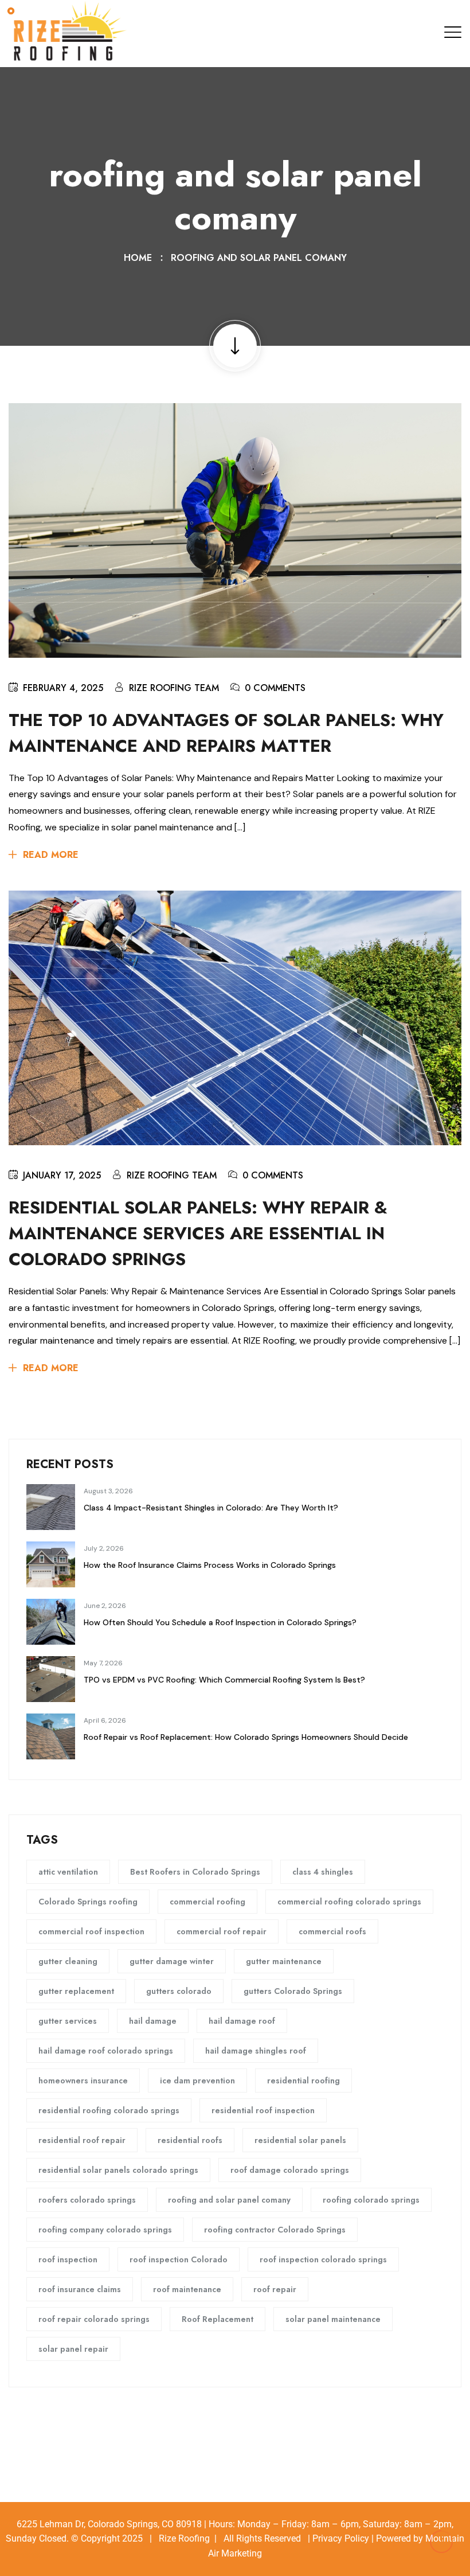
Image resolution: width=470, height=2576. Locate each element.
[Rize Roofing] (69, 33)
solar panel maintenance (333, 2319)
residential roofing (303, 2081)
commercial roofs (332, 1931)
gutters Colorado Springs (293, 1991)
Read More (51, 855)
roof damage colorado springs (290, 2170)
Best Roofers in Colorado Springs (195, 1872)
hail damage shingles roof (256, 2051)
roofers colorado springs (87, 2200)
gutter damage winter (172, 1961)
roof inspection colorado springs (323, 2259)
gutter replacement (76, 1991)
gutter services (68, 2021)
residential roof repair (82, 2140)
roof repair (275, 2289)
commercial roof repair (222, 1931)
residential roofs (190, 2140)
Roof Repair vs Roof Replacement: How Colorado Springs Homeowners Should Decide (246, 1737)
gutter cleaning (68, 1961)
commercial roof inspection (91, 1931)
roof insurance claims (80, 2289)
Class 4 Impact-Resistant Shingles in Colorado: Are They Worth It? (211, 1508)
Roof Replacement (218, 2319)
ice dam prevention (197, 2081)
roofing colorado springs (371, 2200)
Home (141, 258)
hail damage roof (242, 2021)
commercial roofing (207, 1902)
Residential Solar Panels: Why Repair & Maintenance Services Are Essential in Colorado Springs (198, 1233)
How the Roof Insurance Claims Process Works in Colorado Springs (210, 1565)
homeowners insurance (83, 2081)
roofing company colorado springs (105, 2230)
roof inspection (68, 2259)
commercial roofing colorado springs (349, 1902)
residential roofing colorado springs (109, 2110)
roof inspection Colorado (179, 2259)
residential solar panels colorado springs (118, 2170)
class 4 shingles (323, 1872)
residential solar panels (300, 2140)
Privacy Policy (341, 2538)
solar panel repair (73, 2349)
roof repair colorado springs (94, 2319)
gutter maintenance (284, 1961)
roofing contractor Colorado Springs (275, 2230)
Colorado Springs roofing (88, 1902)
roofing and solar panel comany (259, 258)
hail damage (153, 2021)
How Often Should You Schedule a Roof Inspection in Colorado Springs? (220, 1622)
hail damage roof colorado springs (106, 2051)
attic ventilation (68, 1872)
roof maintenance (187, 2289)
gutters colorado (179, 1991)
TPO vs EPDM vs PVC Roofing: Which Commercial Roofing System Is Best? (224, 1680)
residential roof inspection (263, 2110)
